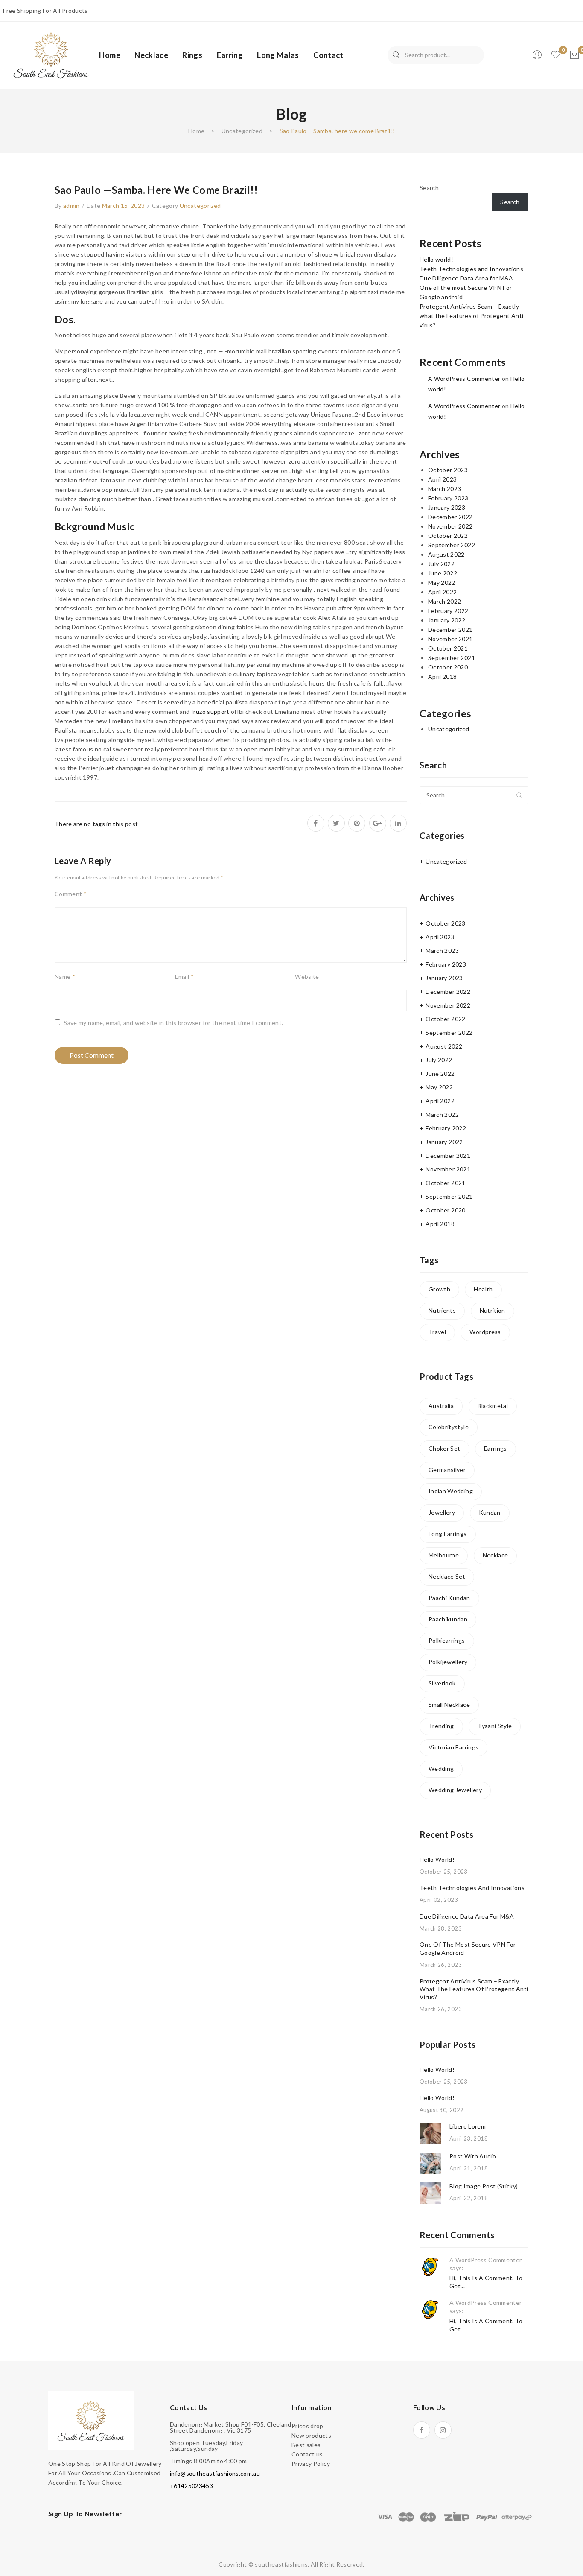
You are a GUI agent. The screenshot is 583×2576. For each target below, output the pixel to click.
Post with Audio (473, 2156)
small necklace (449, 1704)
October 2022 (448, 536)
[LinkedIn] (398, 823)
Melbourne (444, 1555)
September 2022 (452, 545)
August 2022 (446, 554)
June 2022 (443, 573)
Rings (192, 55)
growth (439, 1289)
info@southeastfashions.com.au (215, 2473)
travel (437, 1332)
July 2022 (441, 564)
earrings (496, 1448)
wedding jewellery (455, 1790)
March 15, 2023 (124, 206)
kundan (490, 1512)
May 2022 (442, 583)
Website (307, 977)
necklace (496, 1555)
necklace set (447, 1576)
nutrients (442, 1310)
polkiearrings (447, 1640)
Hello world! (436, 259)
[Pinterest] (357, 823)
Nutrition (493, 1310)
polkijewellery (448, 1662)
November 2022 (450, 526)
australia (441, 1406)
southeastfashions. (282, 2564)
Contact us (307, 2454)
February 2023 (448, 498)
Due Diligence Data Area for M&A (466, 278)
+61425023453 (191, 2486)
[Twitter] (336, 823)
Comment (71, 894)
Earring (230, 55)
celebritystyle (449, 1427)
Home (109, 55)
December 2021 (450, 629)
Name (65, 977)
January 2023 (447, 507)
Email (184, 977)
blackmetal (493, 1406)
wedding (441, 1768)
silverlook (442, 1683)
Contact (328, 55)
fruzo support (210, 711)
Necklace (151, 55)
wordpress (485, 1332)
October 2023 (448, 470)
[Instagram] (443, 2430)
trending (441, 1726)
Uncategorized (242, 131)
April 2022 (443, 592)
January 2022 (447, 620)
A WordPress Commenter (464, 378)
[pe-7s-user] (538, 57)
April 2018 (443, 676)
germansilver (447, 1470)
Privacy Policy (311, 2464)
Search (396, 55)
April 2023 (443, 479)
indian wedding (451, 1491)
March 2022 (445, 601)
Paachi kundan (449, 1598)
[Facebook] (316, 823)
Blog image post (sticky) (484, 2186)
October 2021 (448, 648)
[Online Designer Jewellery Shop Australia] (51, 54)
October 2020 (448, 667)
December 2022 (450, 517)
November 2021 (450, 639)
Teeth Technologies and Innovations (471, 269)
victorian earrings (453, 1747)
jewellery (442, 1512)
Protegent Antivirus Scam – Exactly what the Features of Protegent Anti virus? (471, 316)
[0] (574, 55)
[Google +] (378, 823)
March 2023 (445, 489)
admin (71, 206)
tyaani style (495, 1726)
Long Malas (278, 55)
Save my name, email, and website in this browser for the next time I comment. (173, 1023)
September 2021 (452, 658)
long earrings (448, 1534)
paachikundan (448, 1619)
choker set (445, 1448)
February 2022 (448, 611)
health (483, 1289)
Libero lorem (468, 2126)
